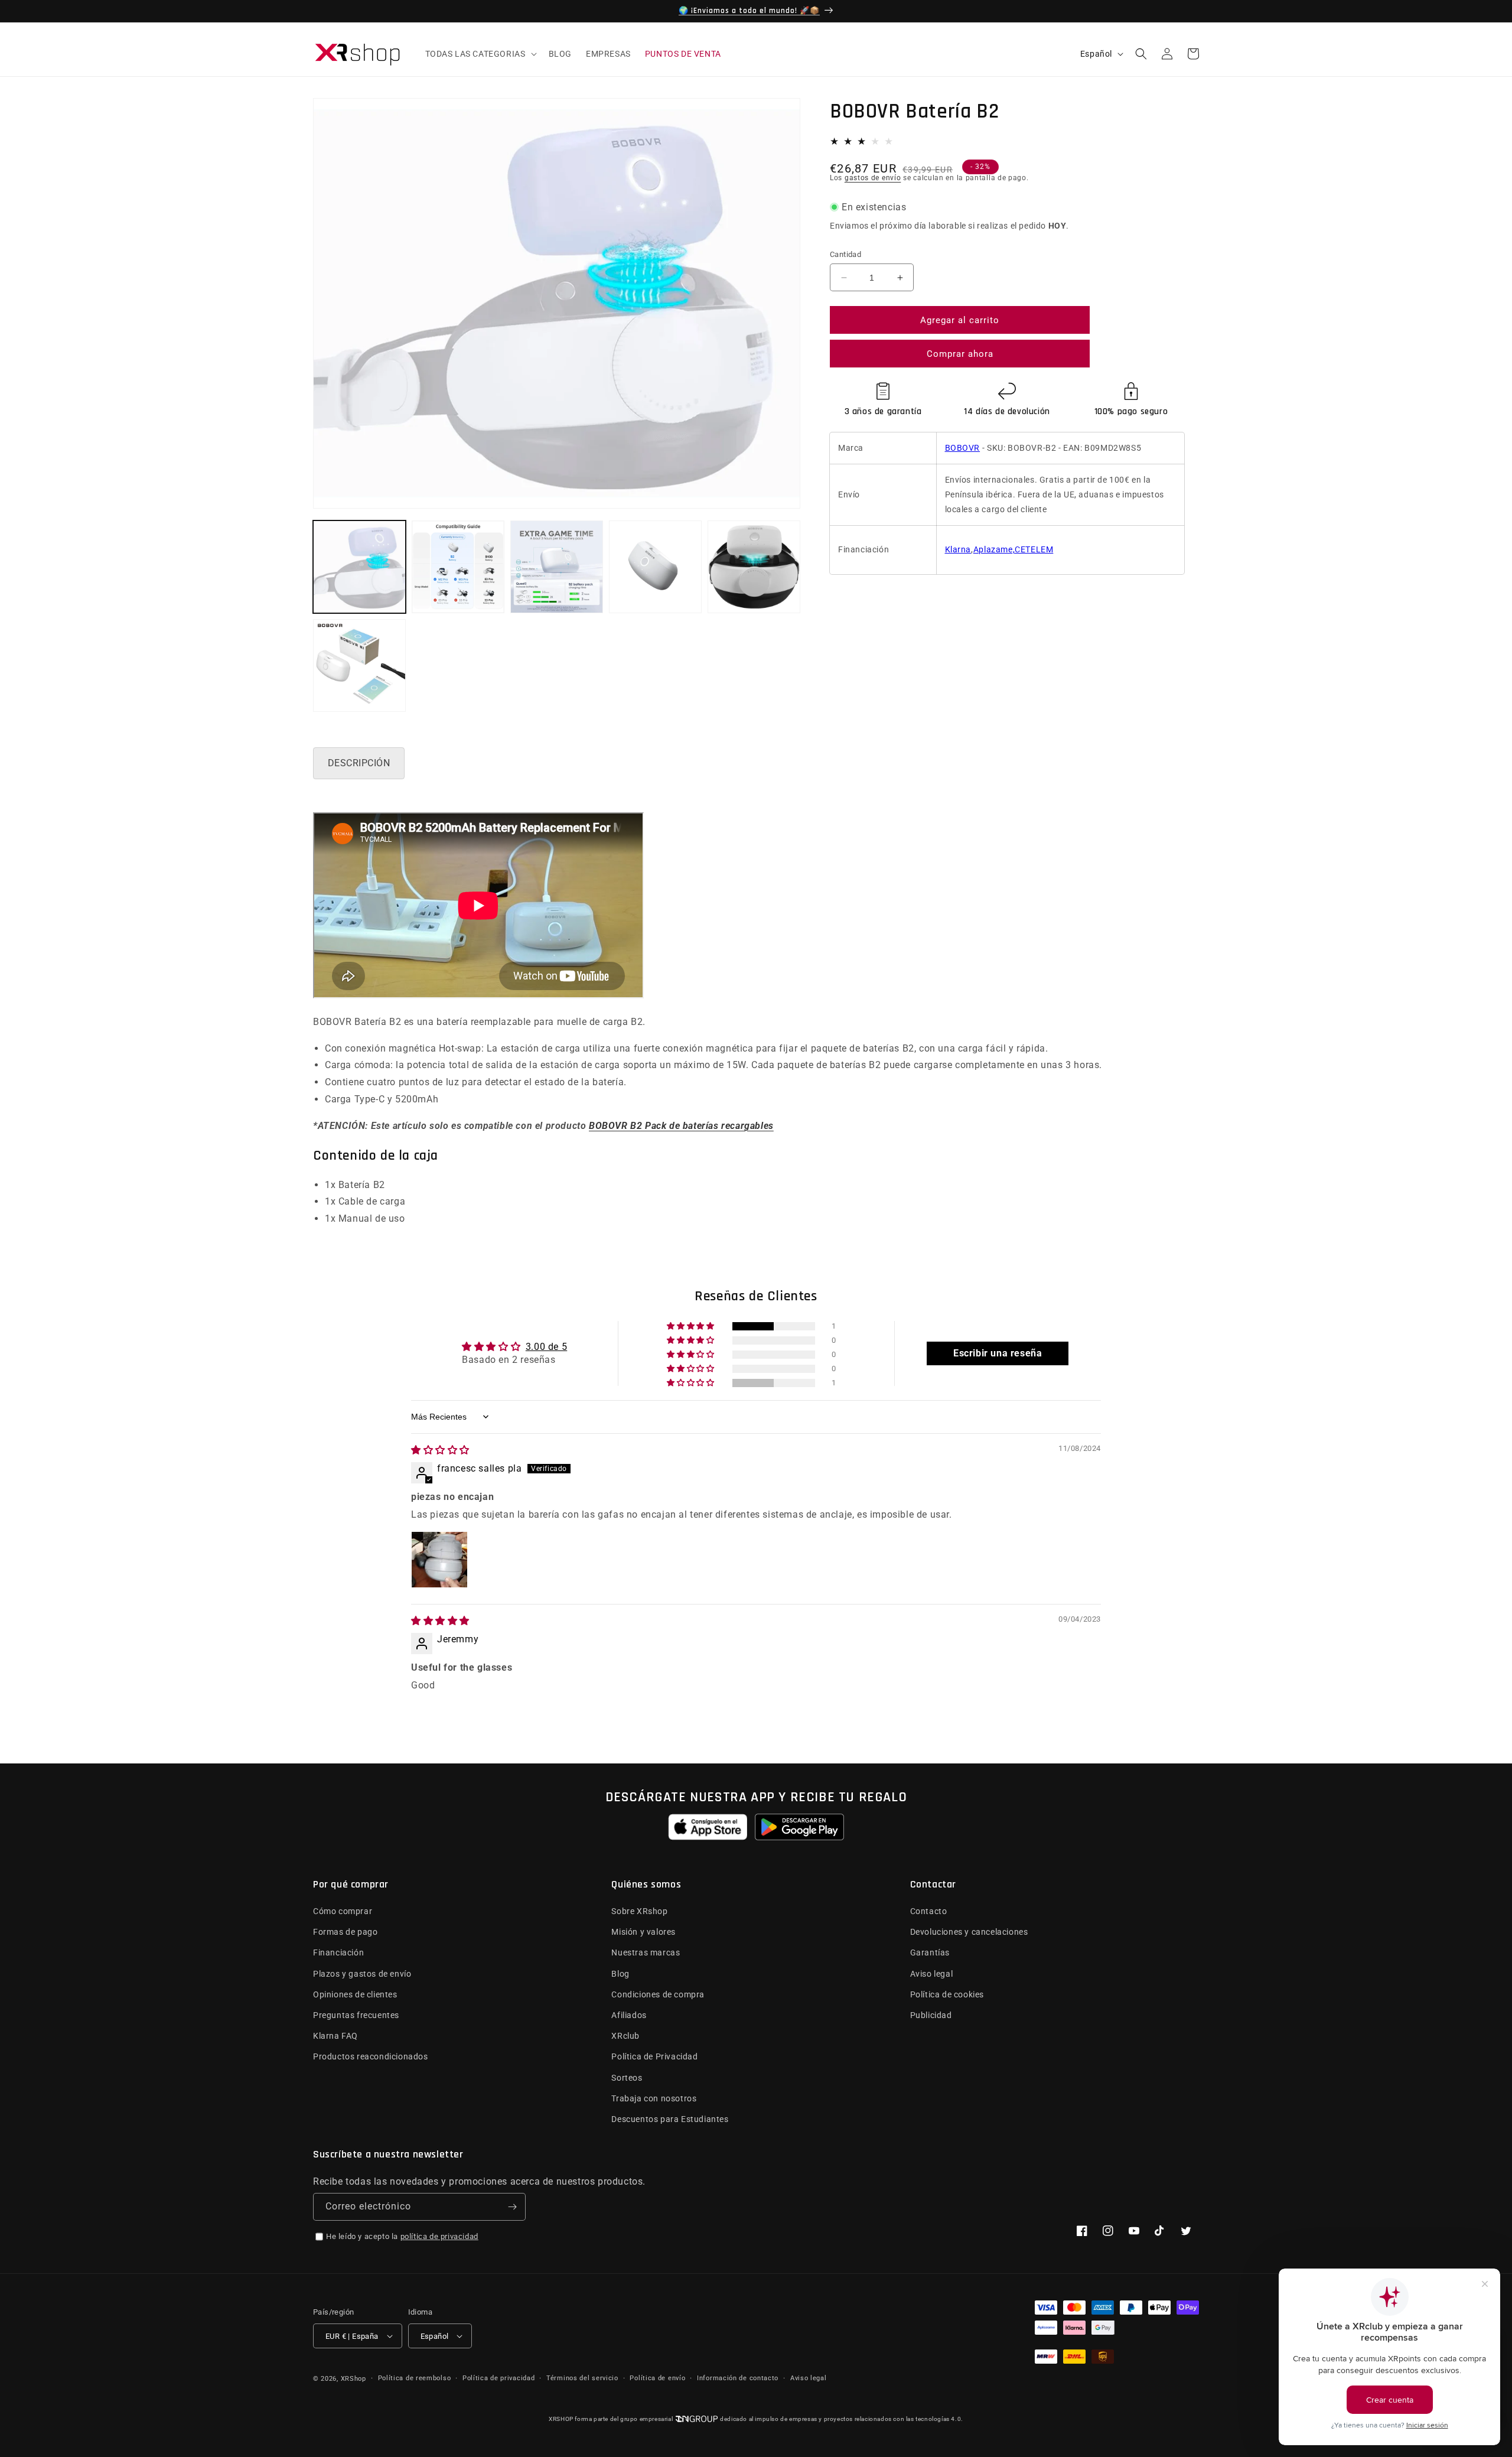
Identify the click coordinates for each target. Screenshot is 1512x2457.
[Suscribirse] (512, 2207)
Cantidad (845, 254)
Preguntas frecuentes (356, 2015)
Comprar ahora (960, 354)
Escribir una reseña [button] (998, 1353)
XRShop (353, 2379)
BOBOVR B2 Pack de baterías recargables (681, 1126)
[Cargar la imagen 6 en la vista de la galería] (359, 665)
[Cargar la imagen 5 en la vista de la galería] (754, 567)
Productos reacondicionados (371, 2056)
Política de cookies (947, 1994)
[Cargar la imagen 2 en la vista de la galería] (458, 567)
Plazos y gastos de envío (362, 1974)
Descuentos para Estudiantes (670, 2119)
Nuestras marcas (646, 1952)
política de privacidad (439, 2236)
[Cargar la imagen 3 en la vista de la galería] (557, 567)
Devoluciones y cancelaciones (969, 1932)
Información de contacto (738, 2378)
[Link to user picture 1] (439, 1560)
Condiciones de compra (658, 1994)
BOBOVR (963, 448)
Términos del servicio (582, 2378)
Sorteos (627, 2078)
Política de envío (657, 2378)
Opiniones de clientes (355, 1994)
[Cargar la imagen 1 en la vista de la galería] (359, 567)
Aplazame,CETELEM (1014, 549)
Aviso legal (932, 1974)
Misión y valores (643, 1932)
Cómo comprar (343, 1911)
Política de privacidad (498, 2378)
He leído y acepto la (402, 2236)
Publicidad (931, 2015)
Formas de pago (345, 1932)
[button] (480, 54)
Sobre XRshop (639, 1911)
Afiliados (629, 2015)
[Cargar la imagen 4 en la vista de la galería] (655, 567)
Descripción (359, 763)
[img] (440, 1450)
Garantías (930, 1952)
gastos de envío (873, 178)
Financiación (338, 1952)
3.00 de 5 (546, 1347)
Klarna (958, 549)
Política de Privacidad (654, 2056)
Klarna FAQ (335, 2036)
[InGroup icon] (696, 2419)
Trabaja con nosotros (654, 2098)
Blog (620, 1974)
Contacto (929, 1911)
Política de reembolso (415, 2378)
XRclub (625, 2036)
